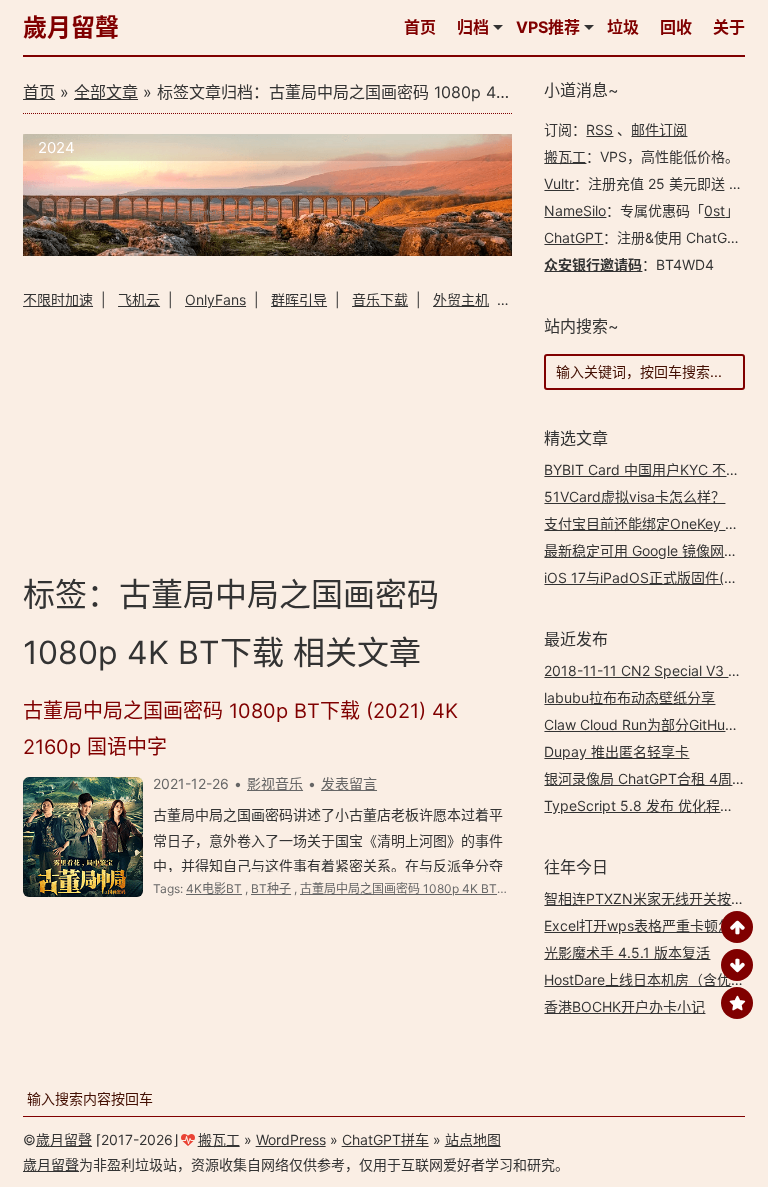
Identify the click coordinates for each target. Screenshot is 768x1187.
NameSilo (575, 210)
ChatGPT (573, 237)
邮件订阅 (659, 129)
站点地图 (473, 1139)
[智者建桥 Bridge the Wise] (267, 250)
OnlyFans (215, 299)
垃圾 (623, 27)
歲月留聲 (71, 27)
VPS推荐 (548, 27)
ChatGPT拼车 (385, 1139)
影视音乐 (275, 783)
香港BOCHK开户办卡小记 (624, 1006)
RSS (599, 129)
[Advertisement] (267, 439)
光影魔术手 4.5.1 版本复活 (627, 952)
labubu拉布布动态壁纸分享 (629, 697)
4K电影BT (214, 888)
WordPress (291, 1139)
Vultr (559, 183)
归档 (473, 27)
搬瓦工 (565, 156)
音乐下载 (380, 299)
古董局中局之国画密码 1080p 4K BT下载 (410, 888)
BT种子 (271, 888)
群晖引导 (299, 299)
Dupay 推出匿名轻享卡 (616, 751)
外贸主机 (461, 299)
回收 (676, 27)
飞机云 (139, 299)
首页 (420, 27)
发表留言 (349, 783)
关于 (729, 27)
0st (714, 210)
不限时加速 (58, 299)
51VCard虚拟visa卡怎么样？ (634, 496)
